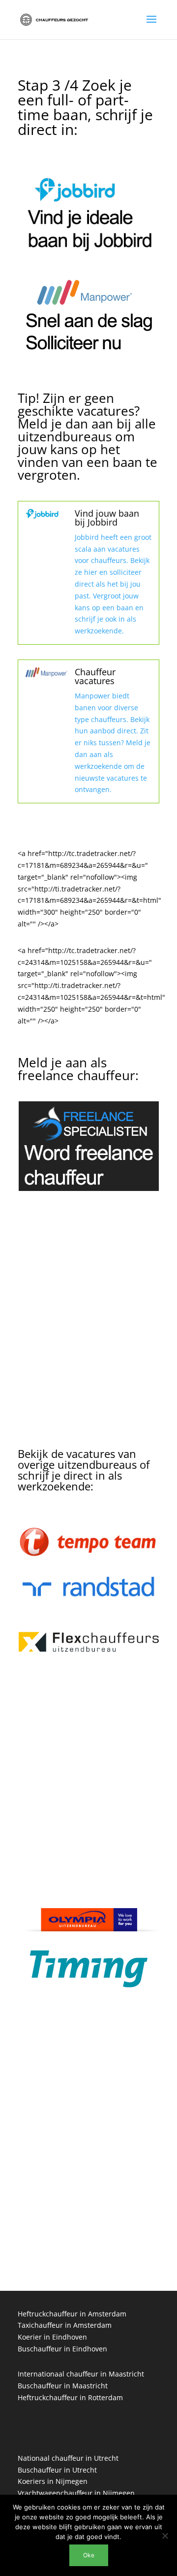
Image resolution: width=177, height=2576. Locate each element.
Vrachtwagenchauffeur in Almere (72, 2220)
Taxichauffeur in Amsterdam (65, 2325)
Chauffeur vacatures (95, 676)
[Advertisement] (88, 1333)
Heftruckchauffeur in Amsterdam (72, 2314)
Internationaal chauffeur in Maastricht (81, 2374)
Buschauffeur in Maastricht (63, 2386)
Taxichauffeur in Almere (57, 2232)
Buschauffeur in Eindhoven (62, 2349)
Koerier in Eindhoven (52, 2337)
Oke (89, 2555)
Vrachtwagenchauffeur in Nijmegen (76, 2493)
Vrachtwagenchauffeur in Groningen (78, 2244)
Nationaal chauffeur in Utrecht (68, 2458)
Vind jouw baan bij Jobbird (107, 518)
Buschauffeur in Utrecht (57, 2470)
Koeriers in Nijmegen (53, 2481)
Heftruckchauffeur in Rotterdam (70, 2397)
